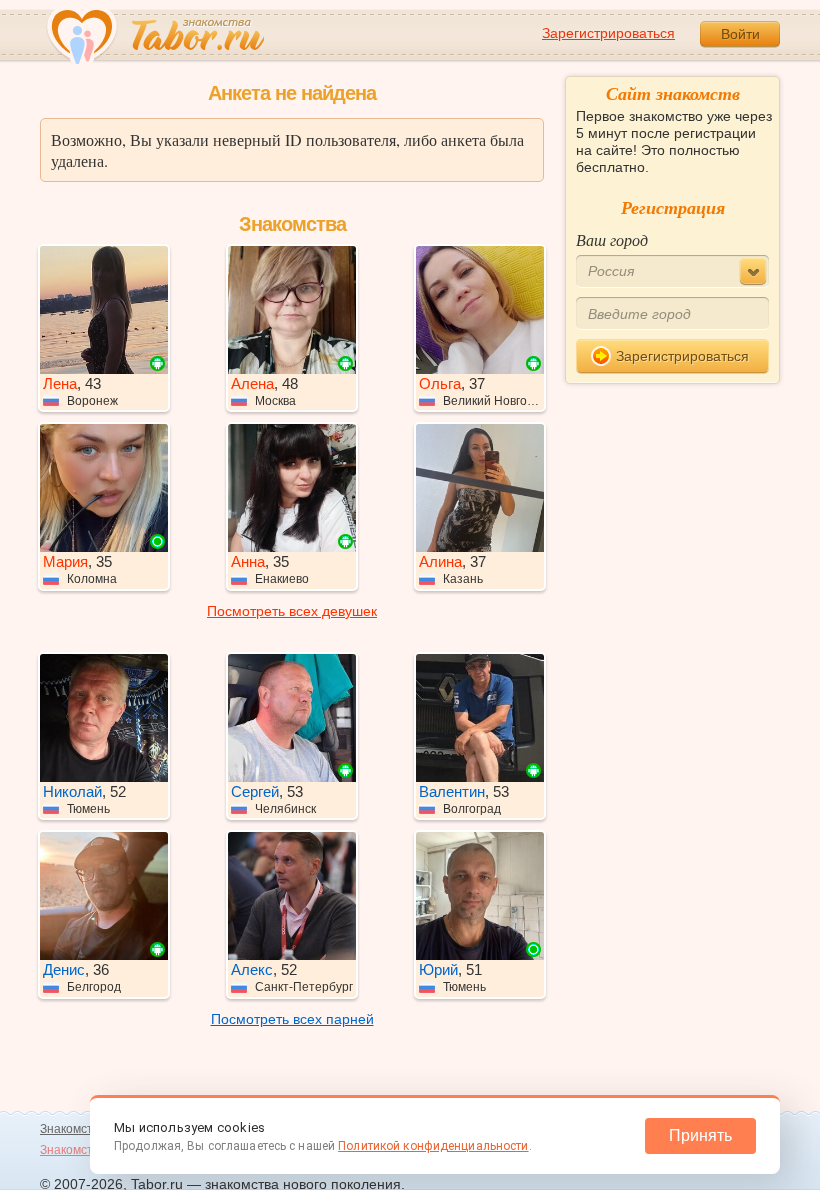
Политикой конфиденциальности (433, 1146)
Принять (700, 1135)
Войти (740, 34)
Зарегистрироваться (608, 33)
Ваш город (612, 239)
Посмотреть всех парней (292, 1019)
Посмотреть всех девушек (292, 611)
